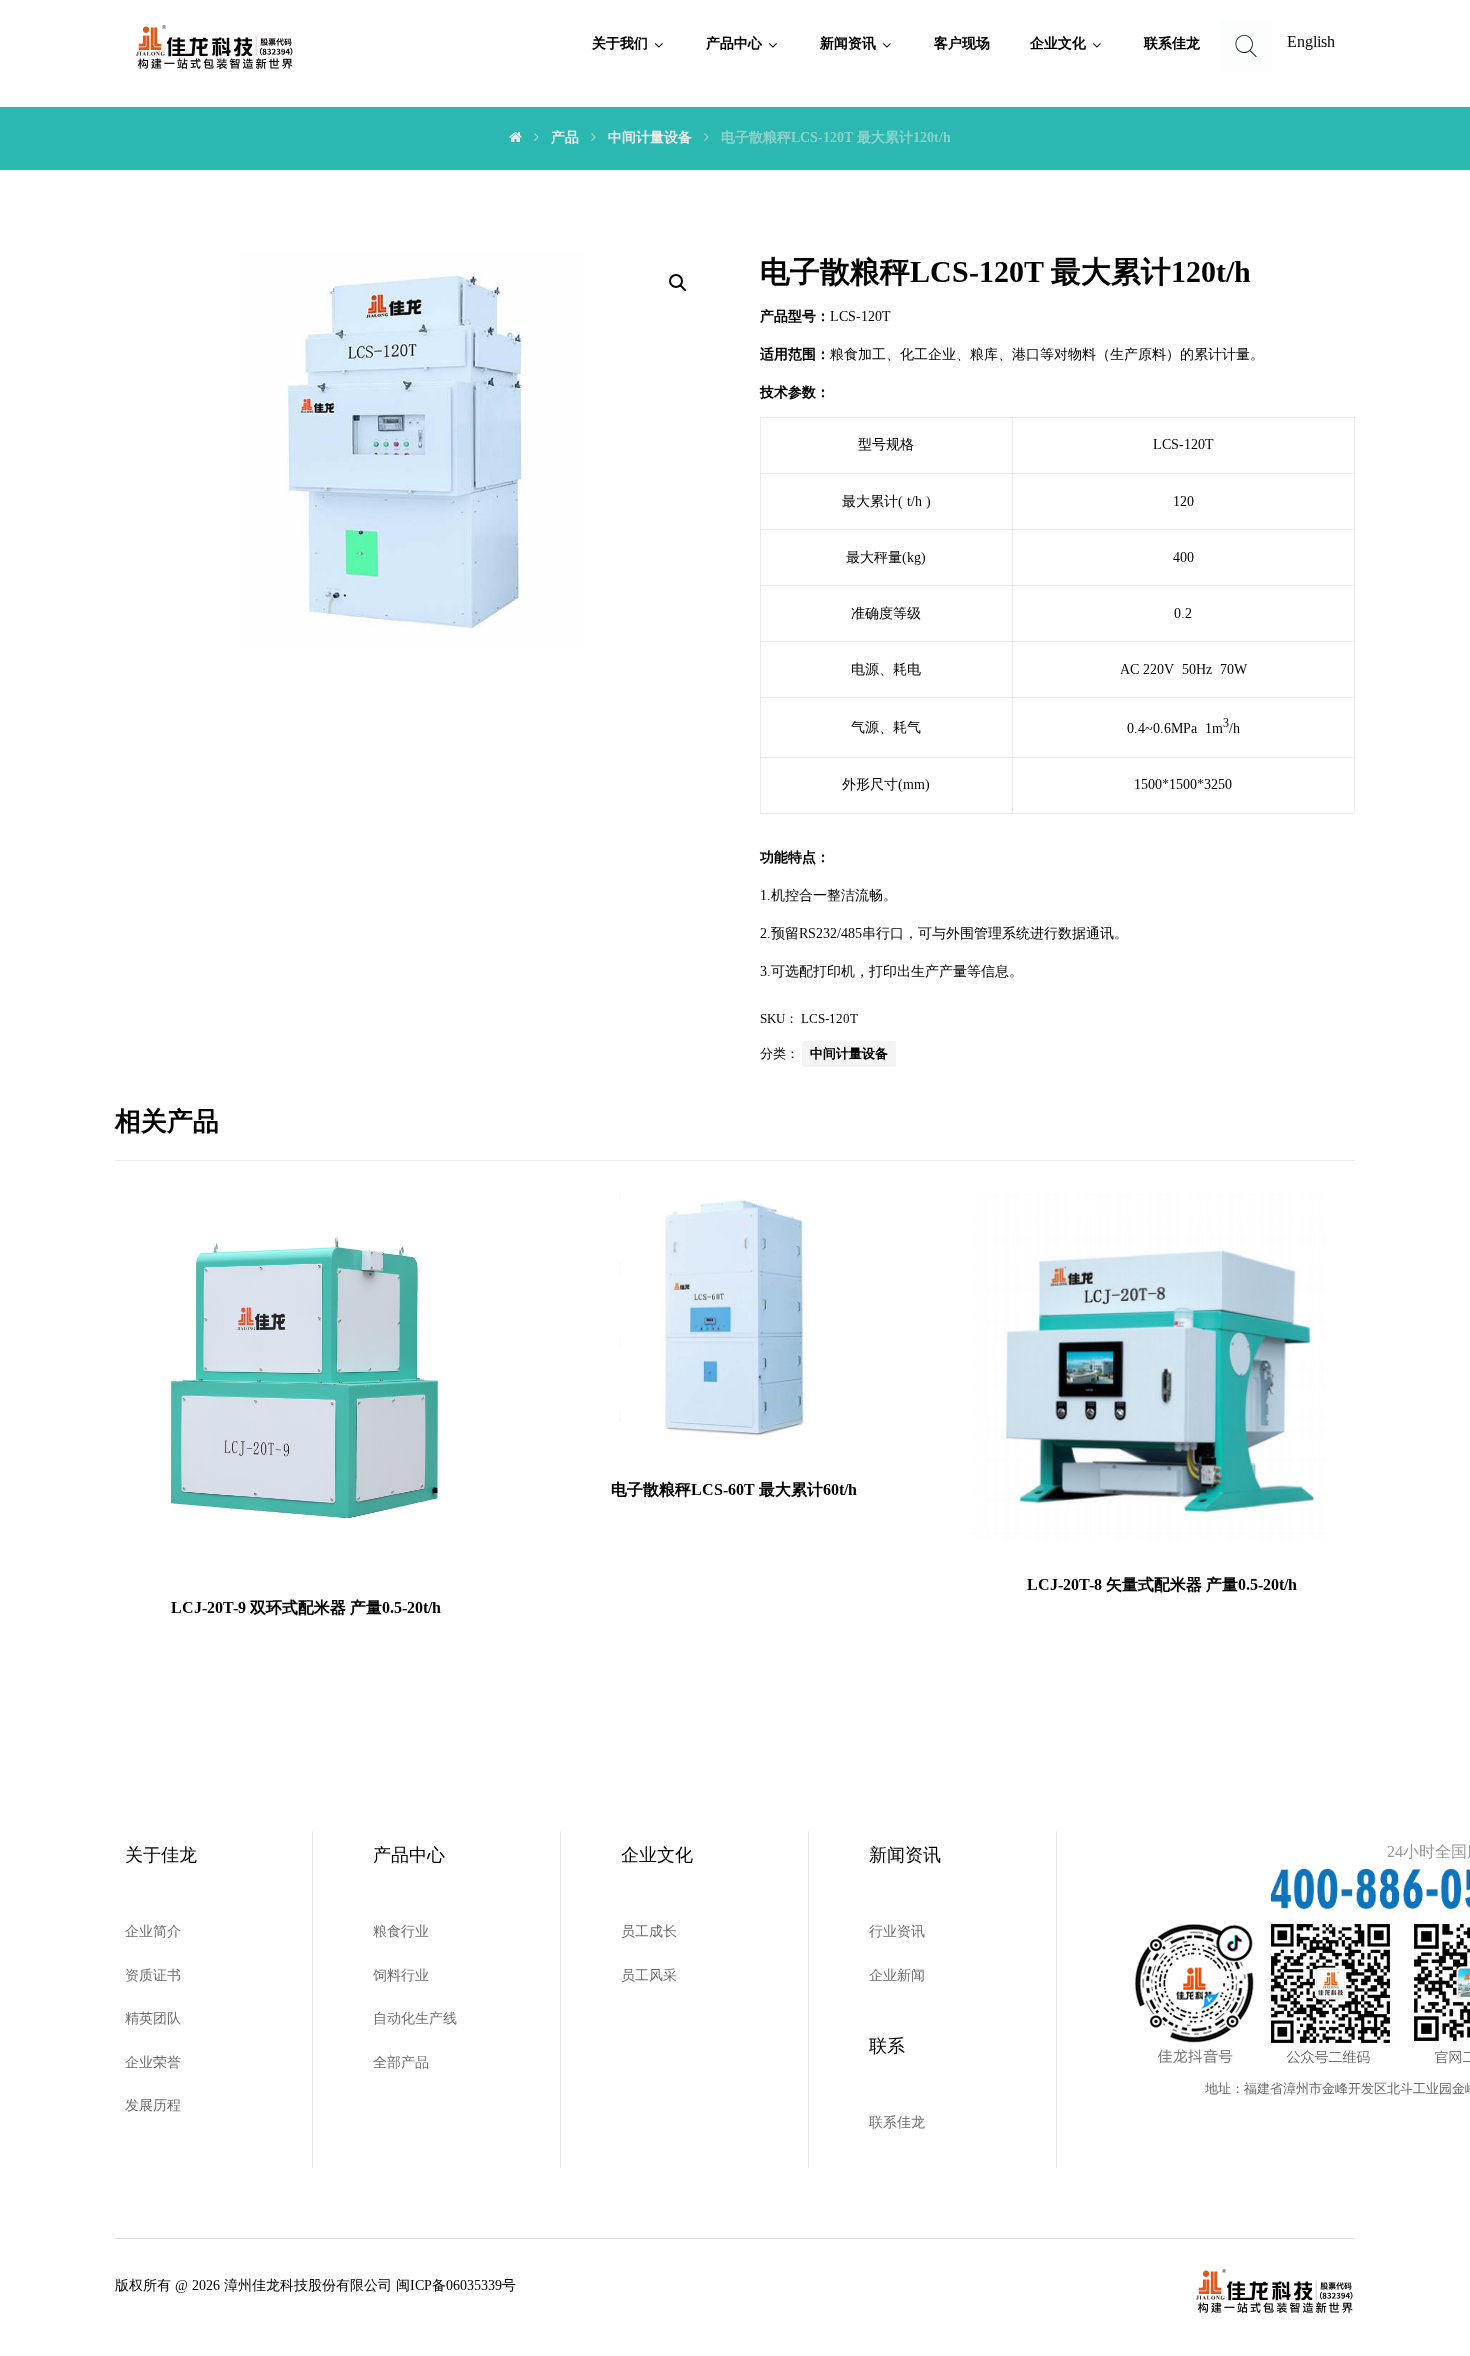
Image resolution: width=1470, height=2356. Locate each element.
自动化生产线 (415, 2018)
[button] (678, 283)
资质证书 (153, 1975)
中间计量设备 (849, 1053)
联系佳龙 (897, 2122)
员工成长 (649, 1931)
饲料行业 (401, 1975)
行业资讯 (897, 1931)
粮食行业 (401, 1931)
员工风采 (649, 1975)
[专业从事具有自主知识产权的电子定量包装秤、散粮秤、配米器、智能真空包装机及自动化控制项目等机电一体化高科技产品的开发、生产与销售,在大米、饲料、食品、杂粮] (215, 48)
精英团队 (153, 2018)
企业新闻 (897, 1975)
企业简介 (153, 1931)
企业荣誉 (153, 2062)
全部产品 (401, 2062)
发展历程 (153, 2105)
